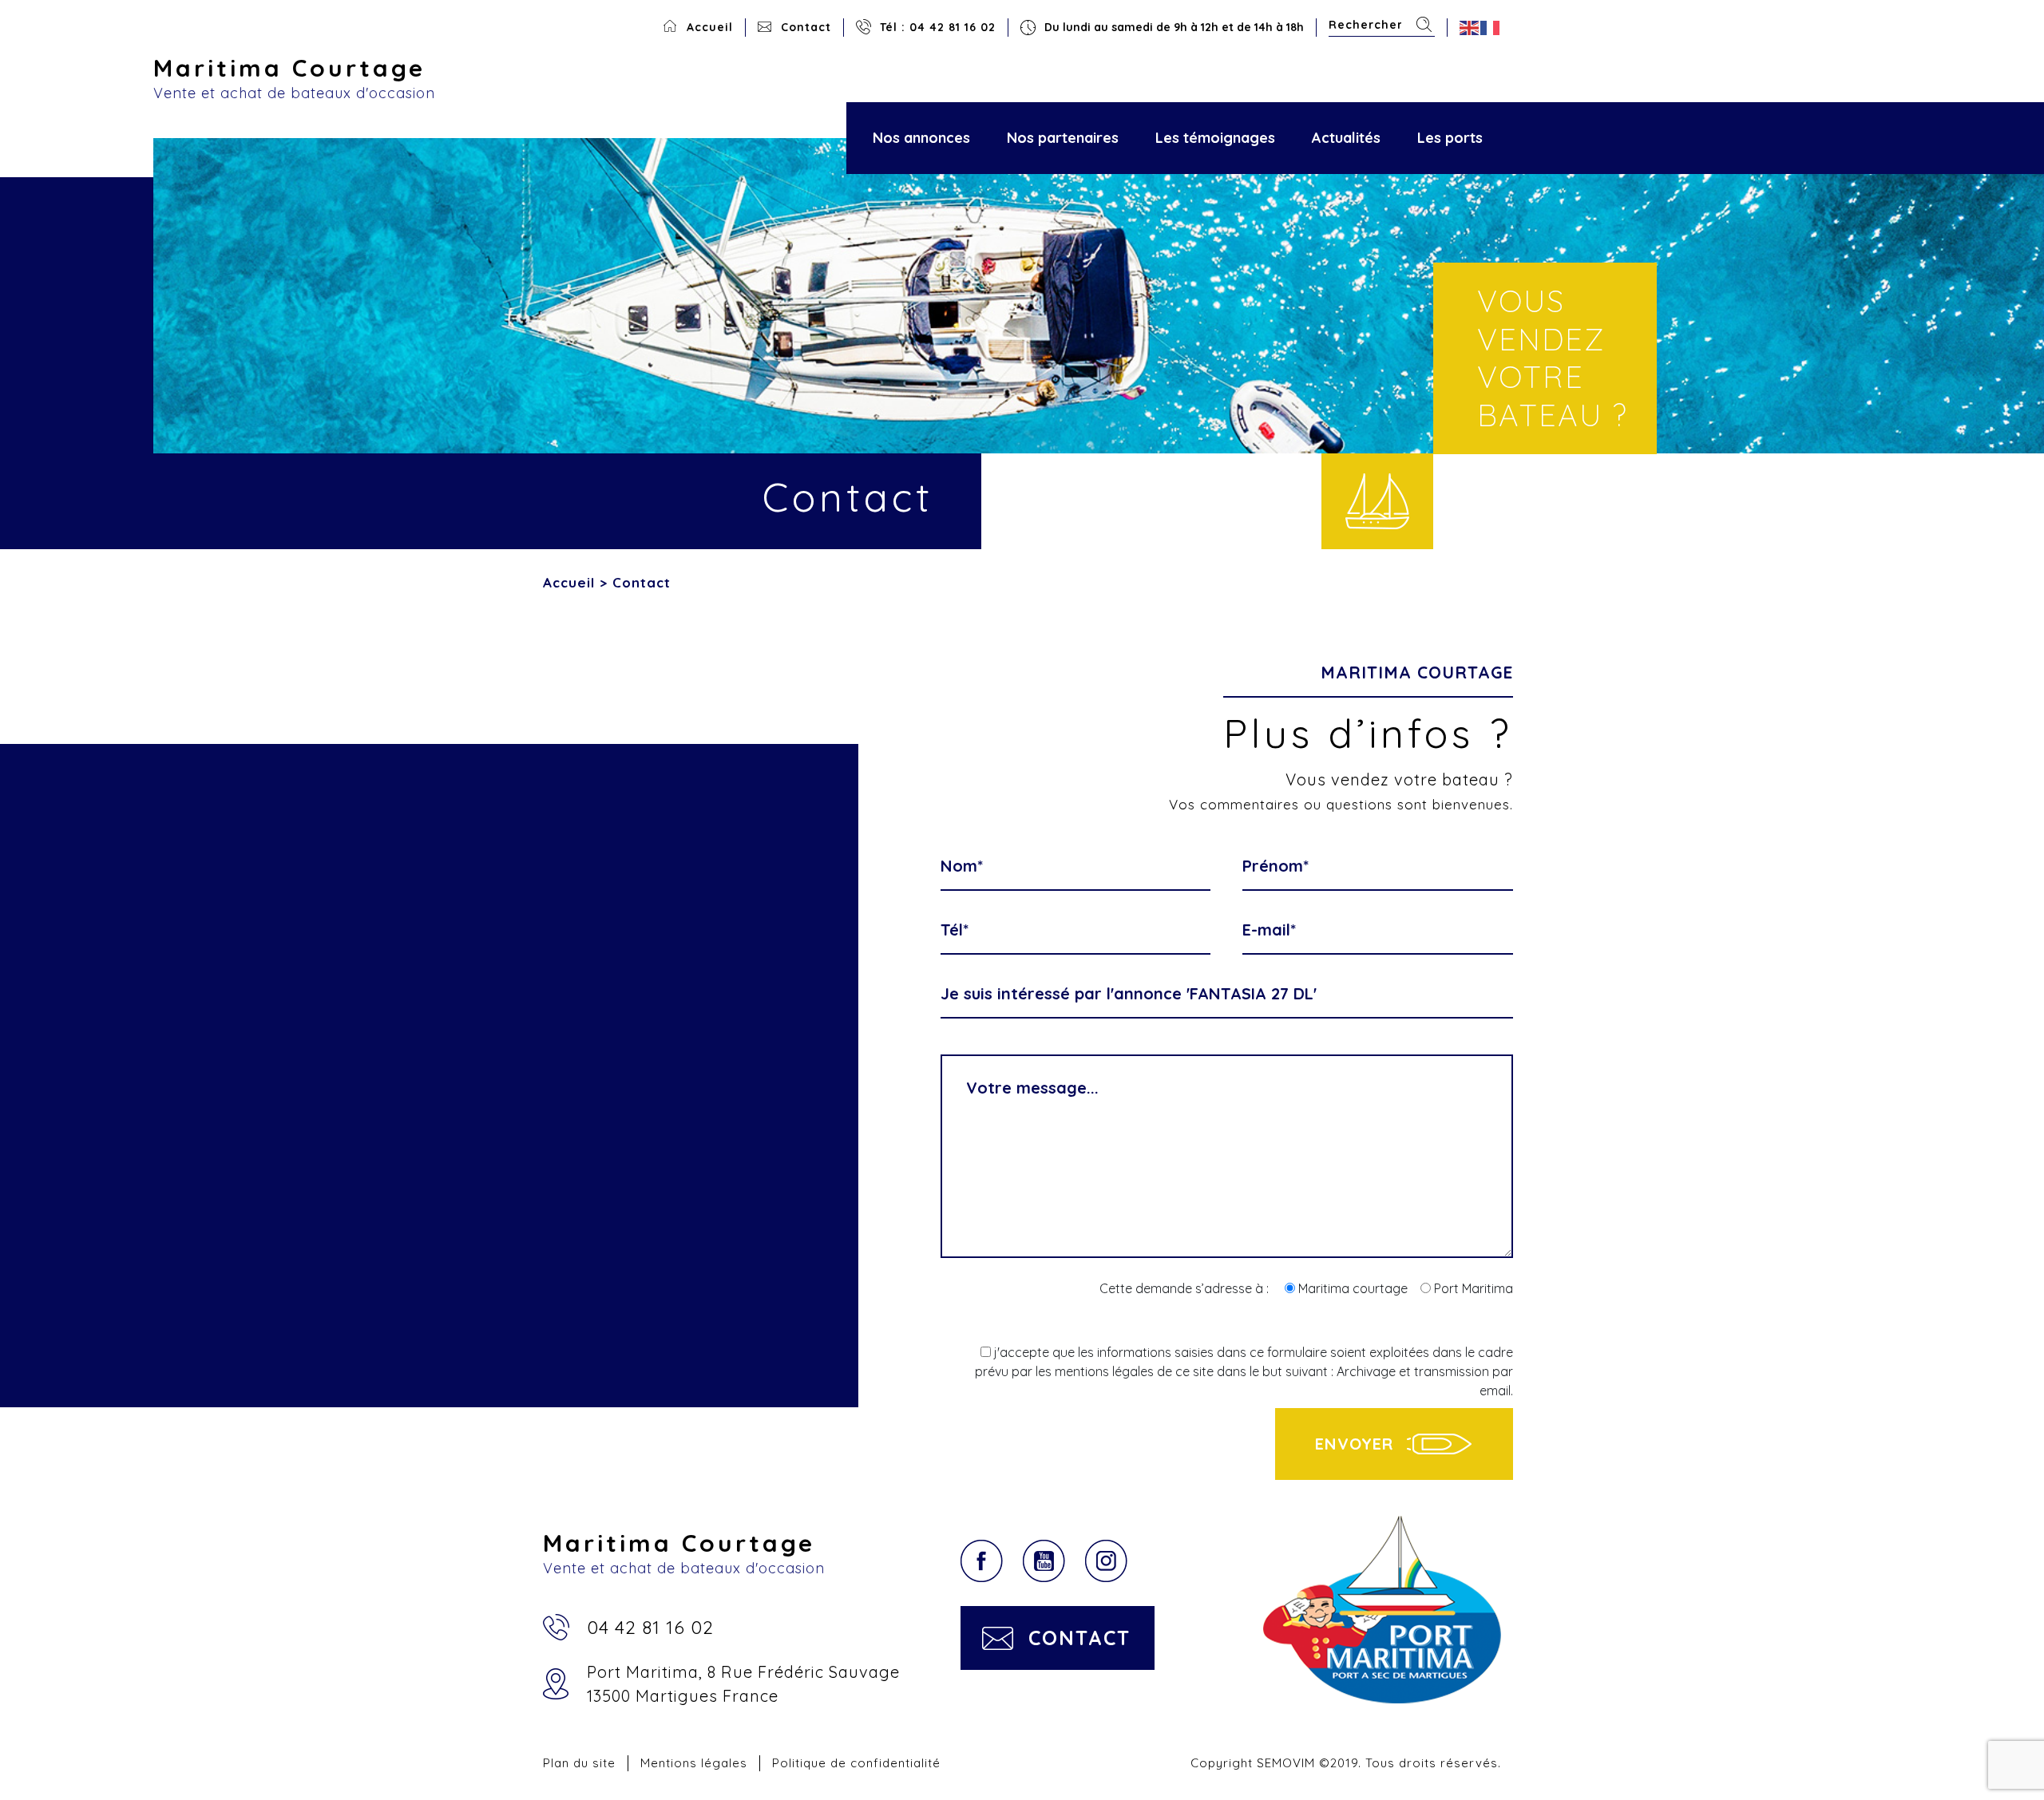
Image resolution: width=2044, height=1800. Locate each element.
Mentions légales (694, 1763)
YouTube (1044, 1561)
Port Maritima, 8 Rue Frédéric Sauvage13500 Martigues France (743, 1684)
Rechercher (1424, 25)
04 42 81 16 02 (650, 1627)
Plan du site (579, 1763)
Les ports (1450, 138)
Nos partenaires (1063, 138)
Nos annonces (921, 138)
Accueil (710, 27)
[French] (1491, 28)
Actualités (1346, 138)
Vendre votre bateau (1377, 501)
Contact (806, 27)
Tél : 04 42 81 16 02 (938, 27)
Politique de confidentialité (856, 1763)
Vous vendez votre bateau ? (1553, 358)
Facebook (982, 1561)
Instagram (1106, 1561)
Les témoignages (1215, 138)
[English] (1470, 28)
